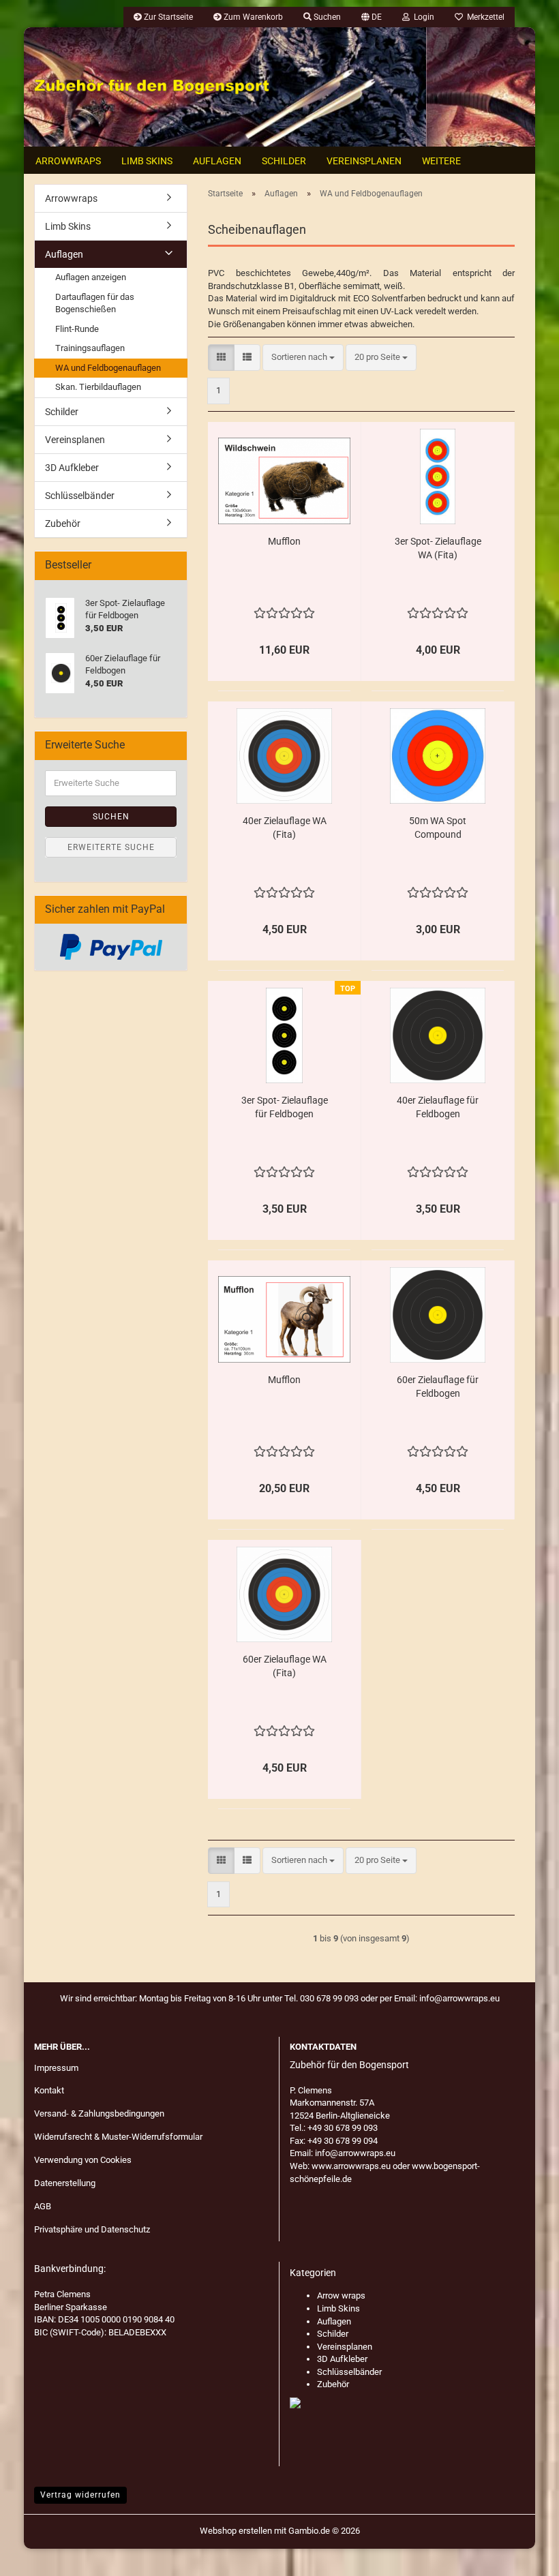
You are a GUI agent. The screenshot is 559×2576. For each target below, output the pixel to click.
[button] (372, 17)
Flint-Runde (77, 329)
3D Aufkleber (72, 468)
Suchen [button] (326, 17)
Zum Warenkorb (252, 17)
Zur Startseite (167, 17)
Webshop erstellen (236, 2531)
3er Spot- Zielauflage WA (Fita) (438, 548)
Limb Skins (147, 161)
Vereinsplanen (364, 161)
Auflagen (217, 161)
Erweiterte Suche (111, 847)
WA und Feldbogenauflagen (108, 368)
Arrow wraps (341, 2295)
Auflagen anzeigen (91, 277)
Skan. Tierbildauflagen (98, 387)
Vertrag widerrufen (80, 2495)
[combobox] (303, 358)
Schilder (284, 161)
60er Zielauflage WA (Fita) (285, 1666)
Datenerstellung (65, 2183)
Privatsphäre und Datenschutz (92, 2229)
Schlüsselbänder (80, 496)
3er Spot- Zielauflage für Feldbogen (285, 1107)
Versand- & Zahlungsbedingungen (99, 2113)
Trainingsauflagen (90, 348)
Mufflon (284, 541)
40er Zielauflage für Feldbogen (438, 1107)
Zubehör (63, 524)
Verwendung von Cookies (83, 2160)
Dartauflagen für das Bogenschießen (95, 303)
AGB (43, 2206)
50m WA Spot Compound (438, 828)
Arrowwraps (68, 161)
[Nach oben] (522, 2556)
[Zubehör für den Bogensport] (152, 87)
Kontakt (49, 2090)
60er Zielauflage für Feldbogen (438, 1387)
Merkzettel (484, 17)
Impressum (56, 2068)
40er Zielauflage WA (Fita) (285, 828)
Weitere (441, 161)
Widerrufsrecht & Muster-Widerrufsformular (118, 2137)
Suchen (111, 817)
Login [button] (422, 17)
